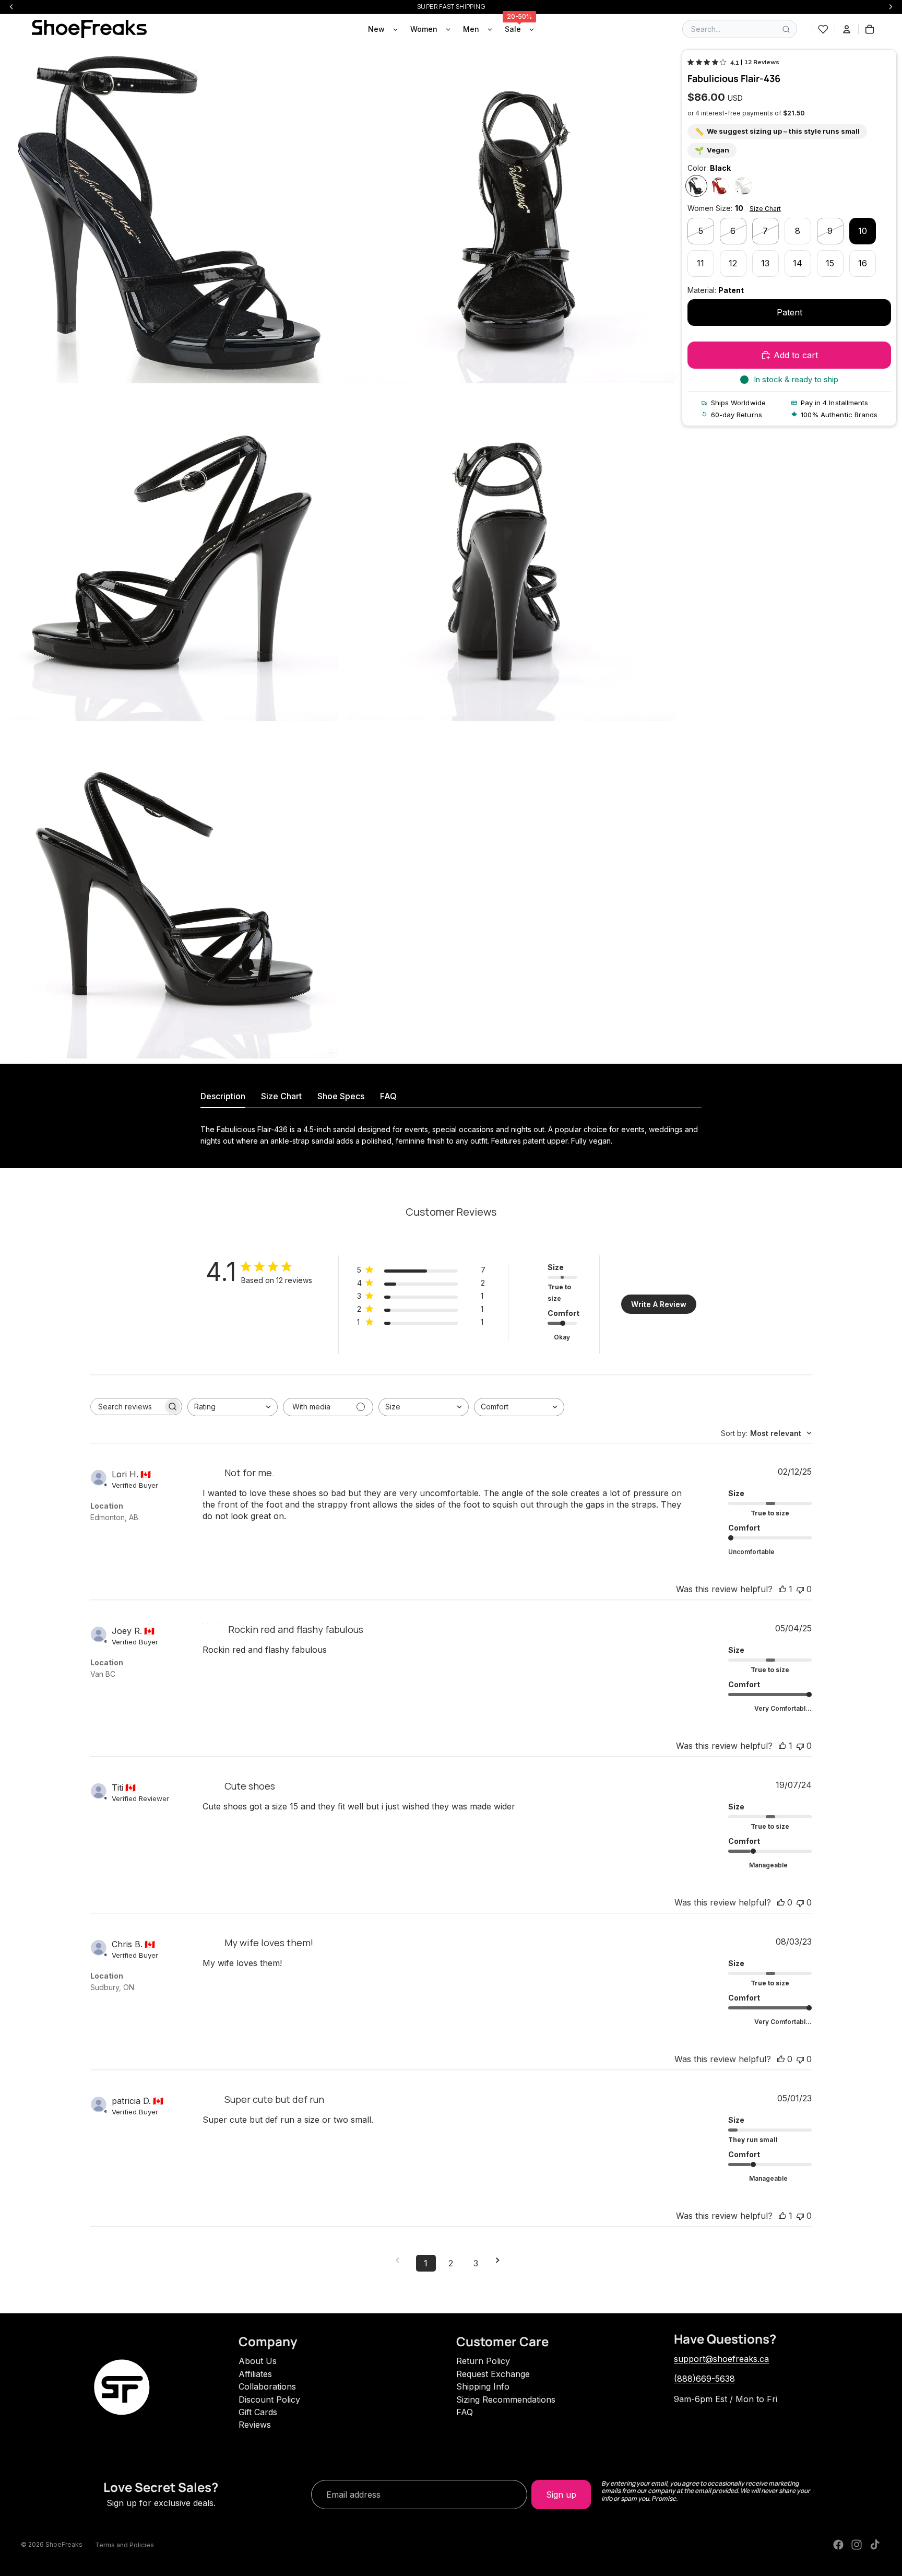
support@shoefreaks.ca (721, 2359)
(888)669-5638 (704, 2379)
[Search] (786, 29)
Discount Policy (269, 2399)
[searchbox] (127, 1407)
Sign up (561, 2495)
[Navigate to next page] (501, 2260)
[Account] (847, 29)
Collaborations (267, 2386)
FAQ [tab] (388, 1096)
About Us (258, 2361)
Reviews (255, 2425)
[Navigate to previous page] (401, 2260)
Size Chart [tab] (281, 1096)
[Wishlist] (823, 29)
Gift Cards (258, 2412)
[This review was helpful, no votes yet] (781, 1902)
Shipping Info (483, 2386)
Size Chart (765, 209)
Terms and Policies (124, 2545)
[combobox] (233, 1407)
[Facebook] (838, 2545)
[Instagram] (857, 2545)
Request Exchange (493, 2374)
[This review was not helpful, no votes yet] (800, 1589)
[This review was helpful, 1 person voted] (782, 1589)
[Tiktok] (875, 2545)
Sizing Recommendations (506, 2399)
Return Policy (483, 2361)
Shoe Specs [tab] (341, 1096)
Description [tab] (223, 1096)
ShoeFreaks (64, 2544)
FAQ (465, 2412)
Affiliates (255, 2374)
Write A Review (659, 1304)
